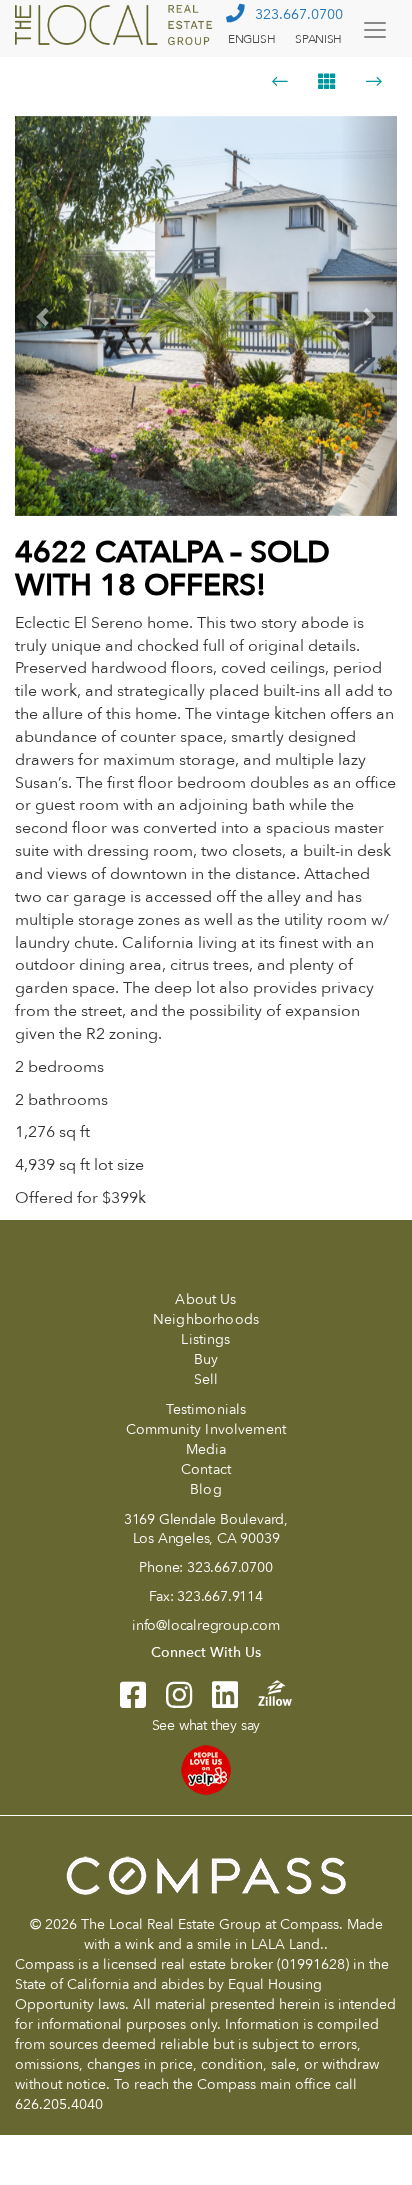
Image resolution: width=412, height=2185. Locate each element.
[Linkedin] (215, 1701)
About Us (205, 1299)
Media (206, 1449)
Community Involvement (206, 1429)
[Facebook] (133, 1701)
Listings (205, 1339)
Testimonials (206, 1409)
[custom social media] (265, 1691)
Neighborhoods (206, 1319)
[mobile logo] (116, 25)
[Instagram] (169, 1701)
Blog (206, 1489)
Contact (206, 1469)
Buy (206, 1359)
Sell (206, 1379)
